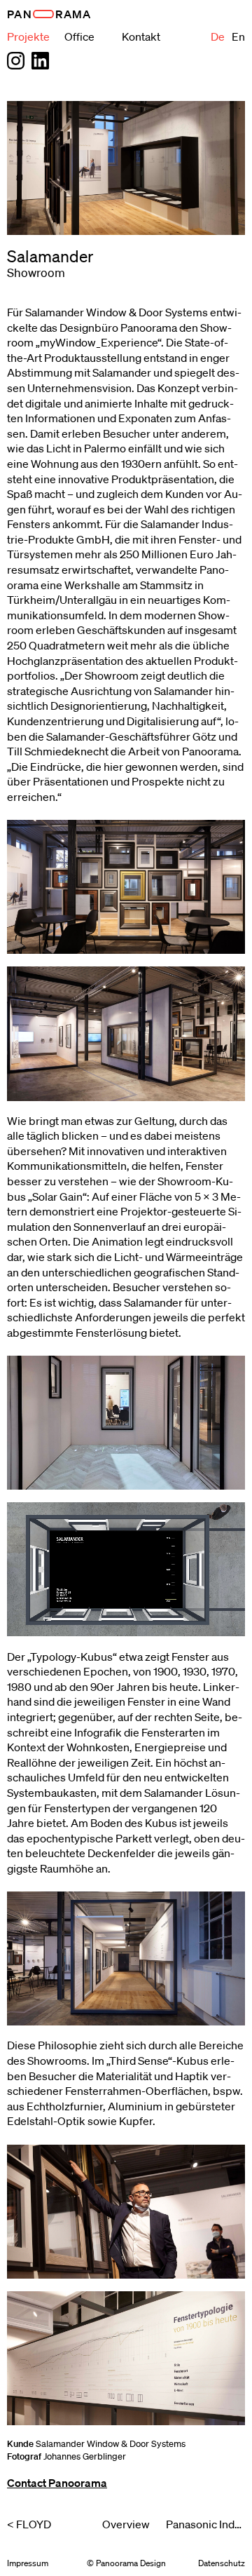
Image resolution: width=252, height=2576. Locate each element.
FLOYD (34, 2524)
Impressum (28, 2563)
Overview (126, 2524)
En (238, 36)
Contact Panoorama (57, 2483)
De (218, 36)
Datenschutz (222, 2563)
